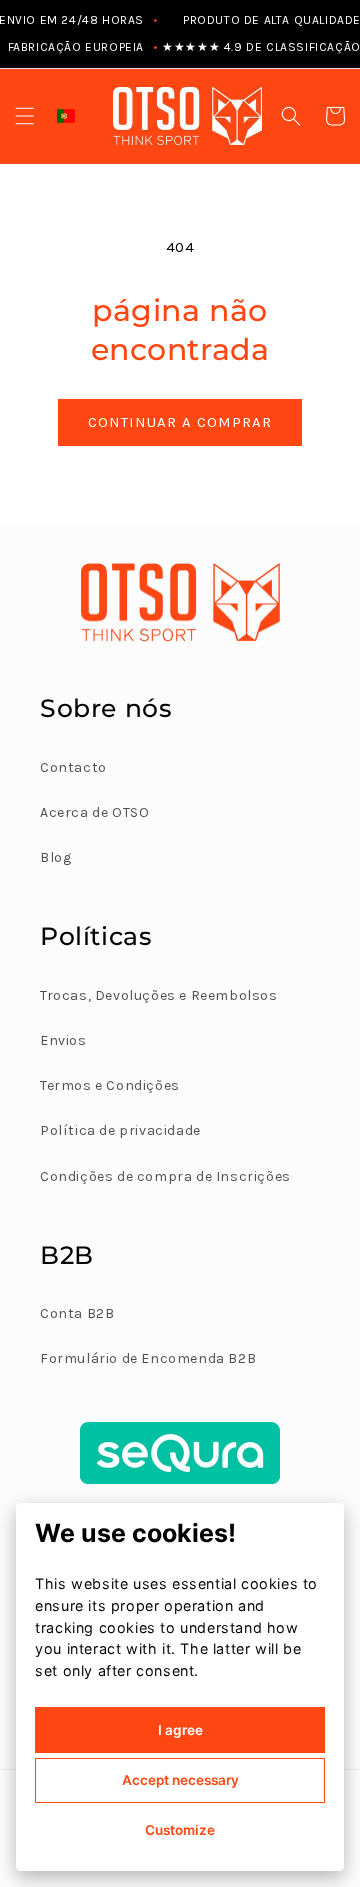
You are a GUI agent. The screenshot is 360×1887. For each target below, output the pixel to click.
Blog (55, 857)
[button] (25, 116)
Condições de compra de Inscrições (165, 1176)
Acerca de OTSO (94, 812)
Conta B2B (77, 1313)
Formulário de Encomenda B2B (148, 1358)
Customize (180, 1830)
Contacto (73, 767)
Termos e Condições (110, 1085)
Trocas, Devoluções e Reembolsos (159, 995)
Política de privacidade (120, 1130)
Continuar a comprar (180, 422)
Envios (63, 1040)
